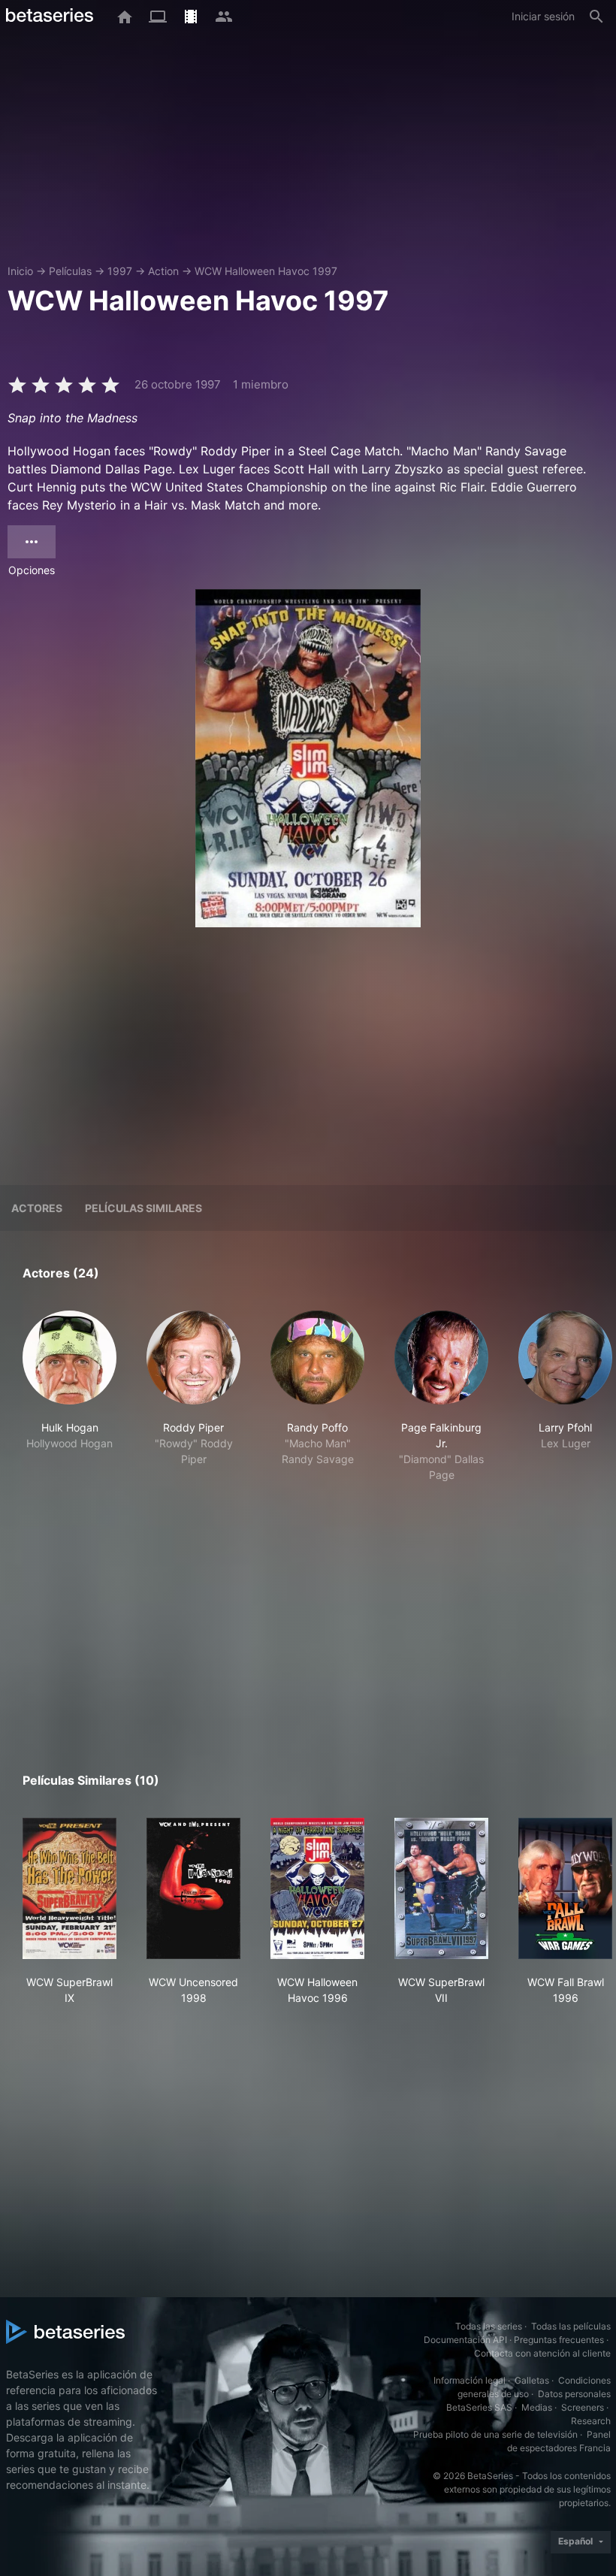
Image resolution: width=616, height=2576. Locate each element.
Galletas (532, 2380)
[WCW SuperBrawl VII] (441, 1888)
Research (591, 2421)
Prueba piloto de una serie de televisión (495, 2434)
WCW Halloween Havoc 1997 (266, 271)
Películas (70, 271)
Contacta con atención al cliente (542, 2353)
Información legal (470, 2380)
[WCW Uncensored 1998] (193, 1888)
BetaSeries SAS (479, 2407)
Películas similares (143, 1208)
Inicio (20, 271)
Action (163, 271)
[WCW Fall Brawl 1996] (565, 1888)
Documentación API (465, 2340)
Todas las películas (571, 2326)
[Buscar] (596, 17)
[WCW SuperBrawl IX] (69, 1888)
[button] (69, 1397)
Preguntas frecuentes (559, 2340)
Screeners (583, 2407)
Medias (537, 2407)
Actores (37, 1208)
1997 (120, 271)
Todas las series (489, 2326)
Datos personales (574, 2394)
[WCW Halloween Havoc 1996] (317, 1888)
